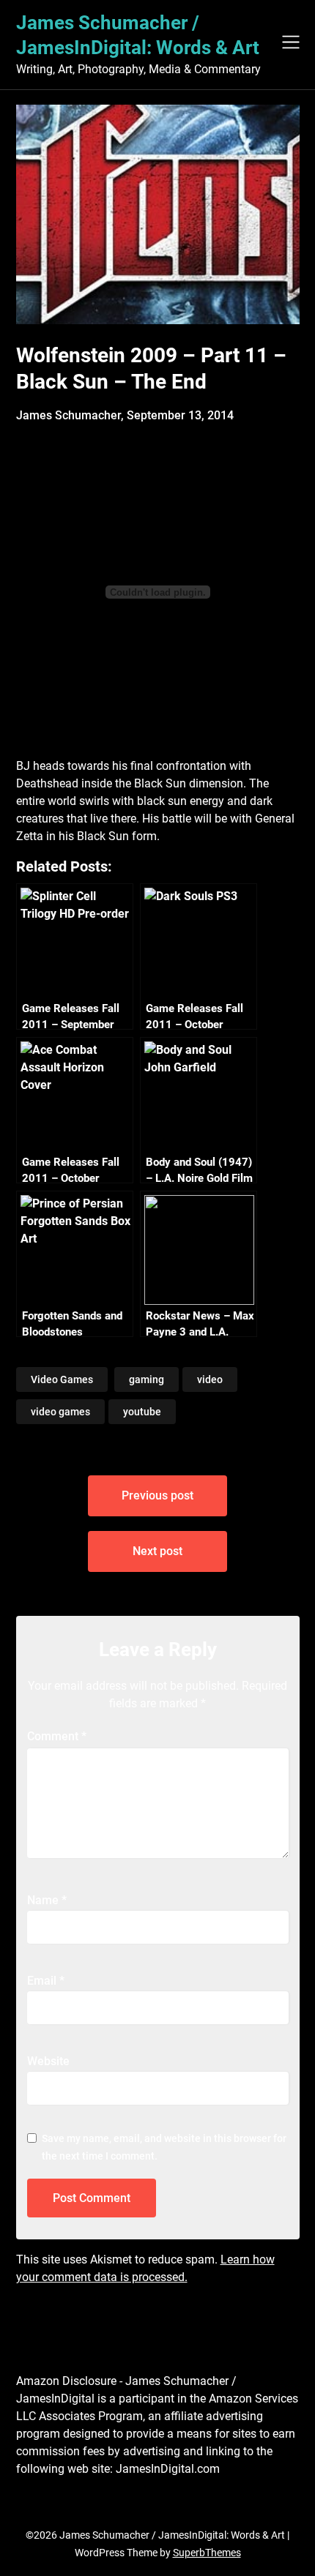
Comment (57, 1736)
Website (48, 2061)
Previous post (157, 1495)
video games (60, 1412)
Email (46, 1981)
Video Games (62, 1379)
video (210, 1379)
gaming (147, 1379)
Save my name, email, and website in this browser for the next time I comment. (164, 2147)
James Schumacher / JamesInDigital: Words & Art (138, 35)
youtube (142, 1412)
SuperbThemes (207, 2553)
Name (47, 1900)
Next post (157, 1551)
